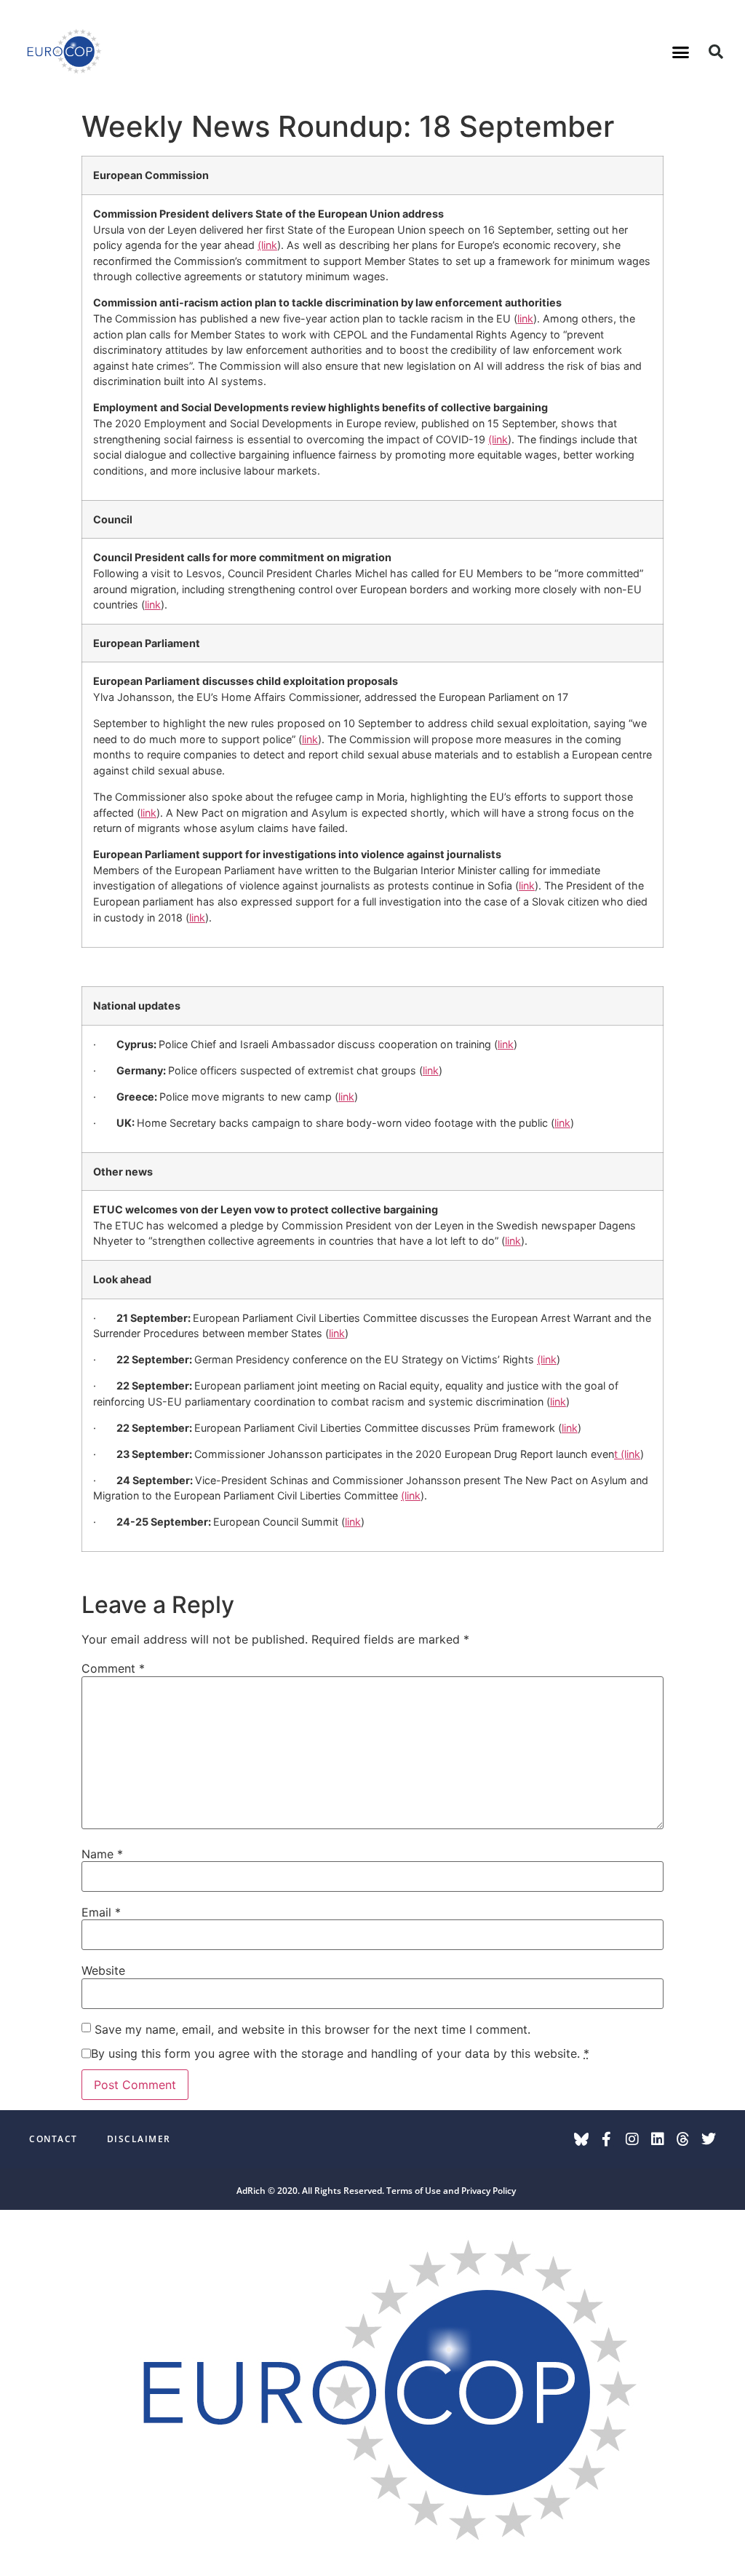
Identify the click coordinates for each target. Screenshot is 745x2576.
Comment (113, 1668)
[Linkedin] (658, 2139)
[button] (681, 52)
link (525, 318)
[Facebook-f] (607, 2139)
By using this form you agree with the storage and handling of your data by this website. (340, 2053)
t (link (627, 1454)
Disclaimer (139, 2139)
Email (101, 1912)
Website (103, 1970)
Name (102, 1854)
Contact (53, 2139)
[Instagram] (632, 2139)
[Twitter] (709, 2139)
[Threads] (683, 2139)
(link (267, 245)
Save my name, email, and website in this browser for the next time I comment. (312, 2029)
